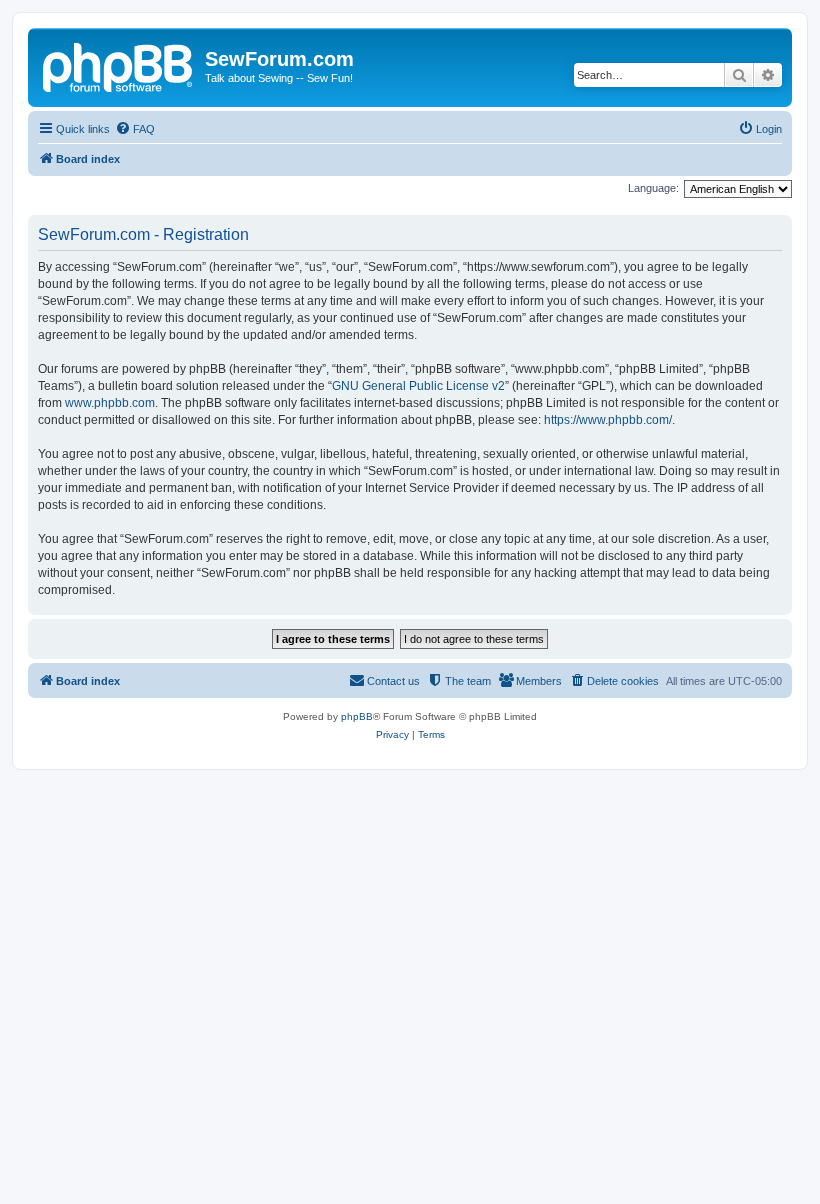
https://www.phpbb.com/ (608, 420)
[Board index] (119, 65)
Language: (653, 188)
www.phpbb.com (110, 403)
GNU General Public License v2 (418, 386)
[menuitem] (135, 129)
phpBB (357, 716)
